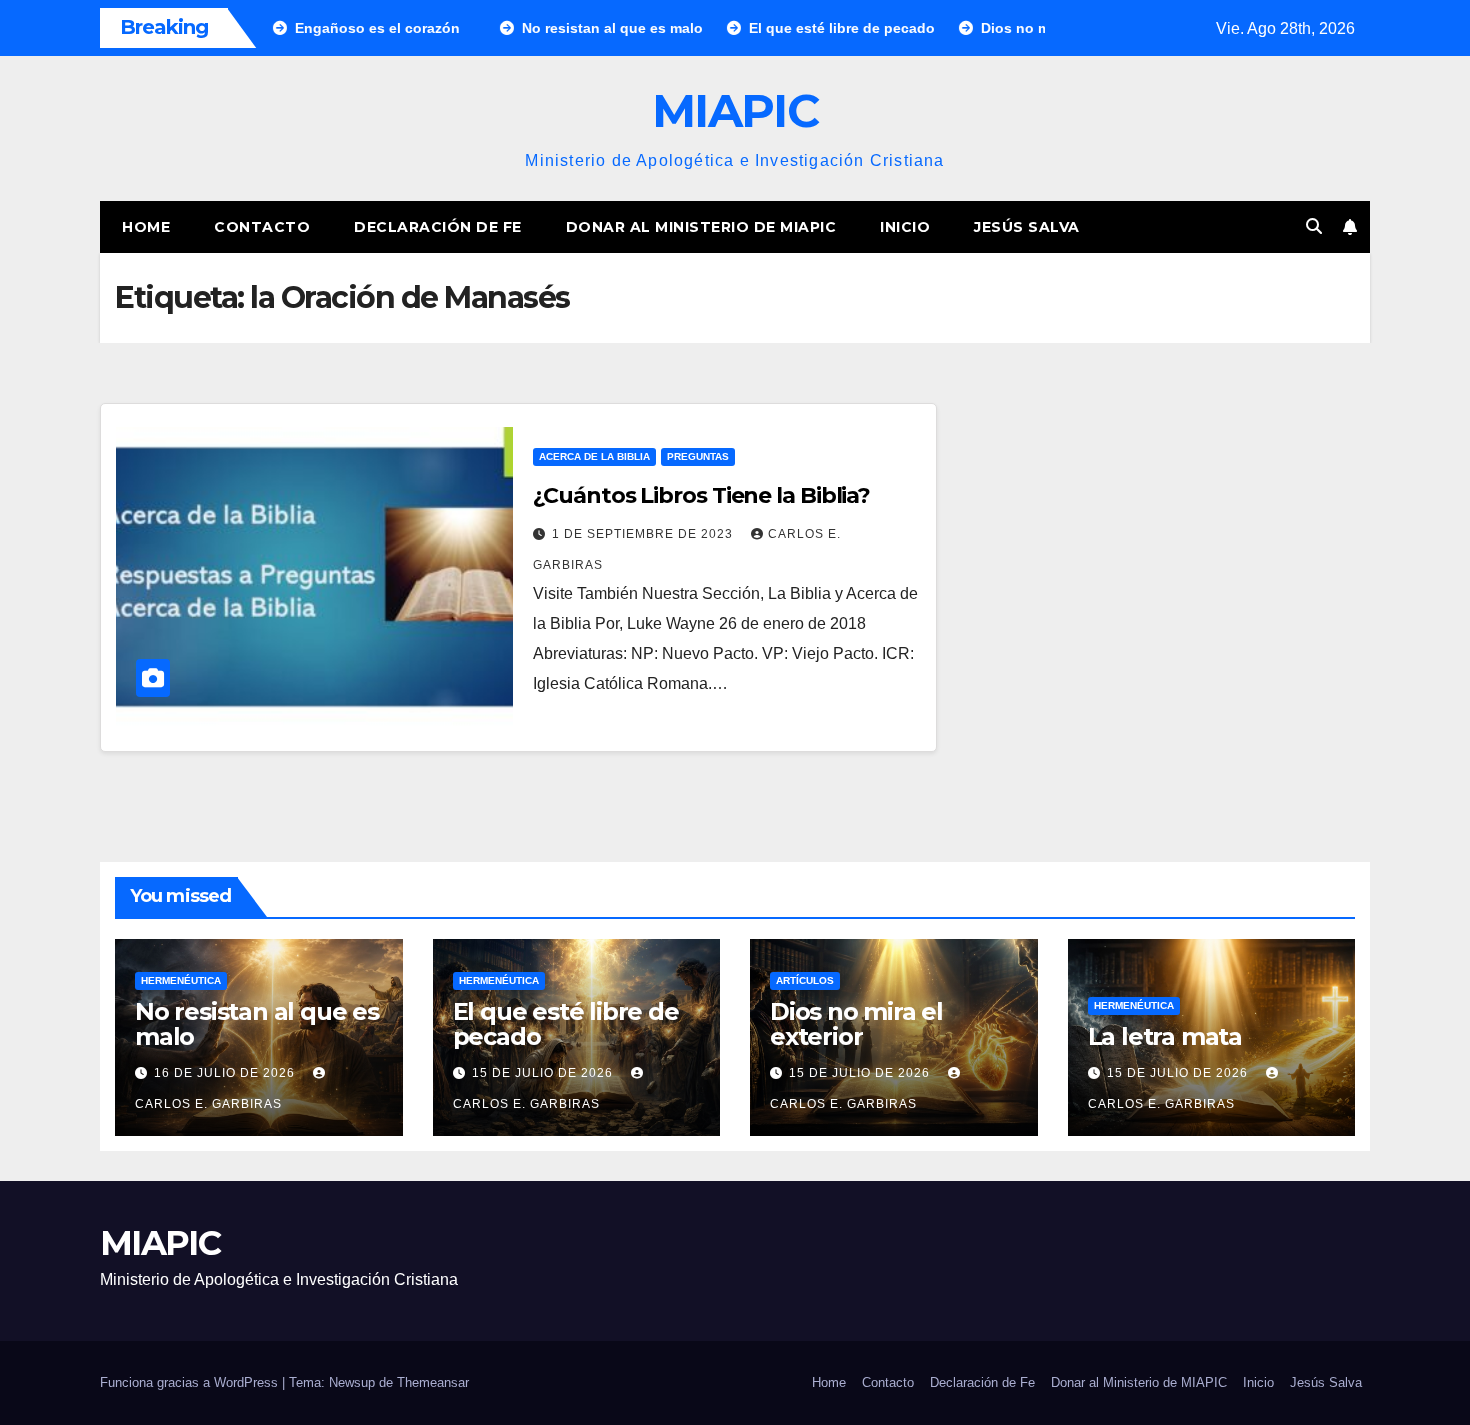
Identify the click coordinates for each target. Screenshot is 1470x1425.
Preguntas (698, 456)
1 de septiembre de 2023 (644, 534)
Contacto (262, 227)
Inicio (905, 227)
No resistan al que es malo (257, 1024)
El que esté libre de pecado (566, 1024)
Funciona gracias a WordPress (191, 1382)
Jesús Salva (1027, 227)
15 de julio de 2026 (544, 1073)
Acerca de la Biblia (594, 456)
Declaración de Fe (438, 227)
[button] (1314, 226)
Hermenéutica (181, 980)
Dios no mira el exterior (856, 1024)
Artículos (805, 980)
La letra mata (1165, 1036)
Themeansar (433, 1382)
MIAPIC (735, 110)
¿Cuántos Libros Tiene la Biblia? (701, 495)
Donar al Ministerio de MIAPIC (701, 227)
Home (146, 227)
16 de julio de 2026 (226, 1073)
